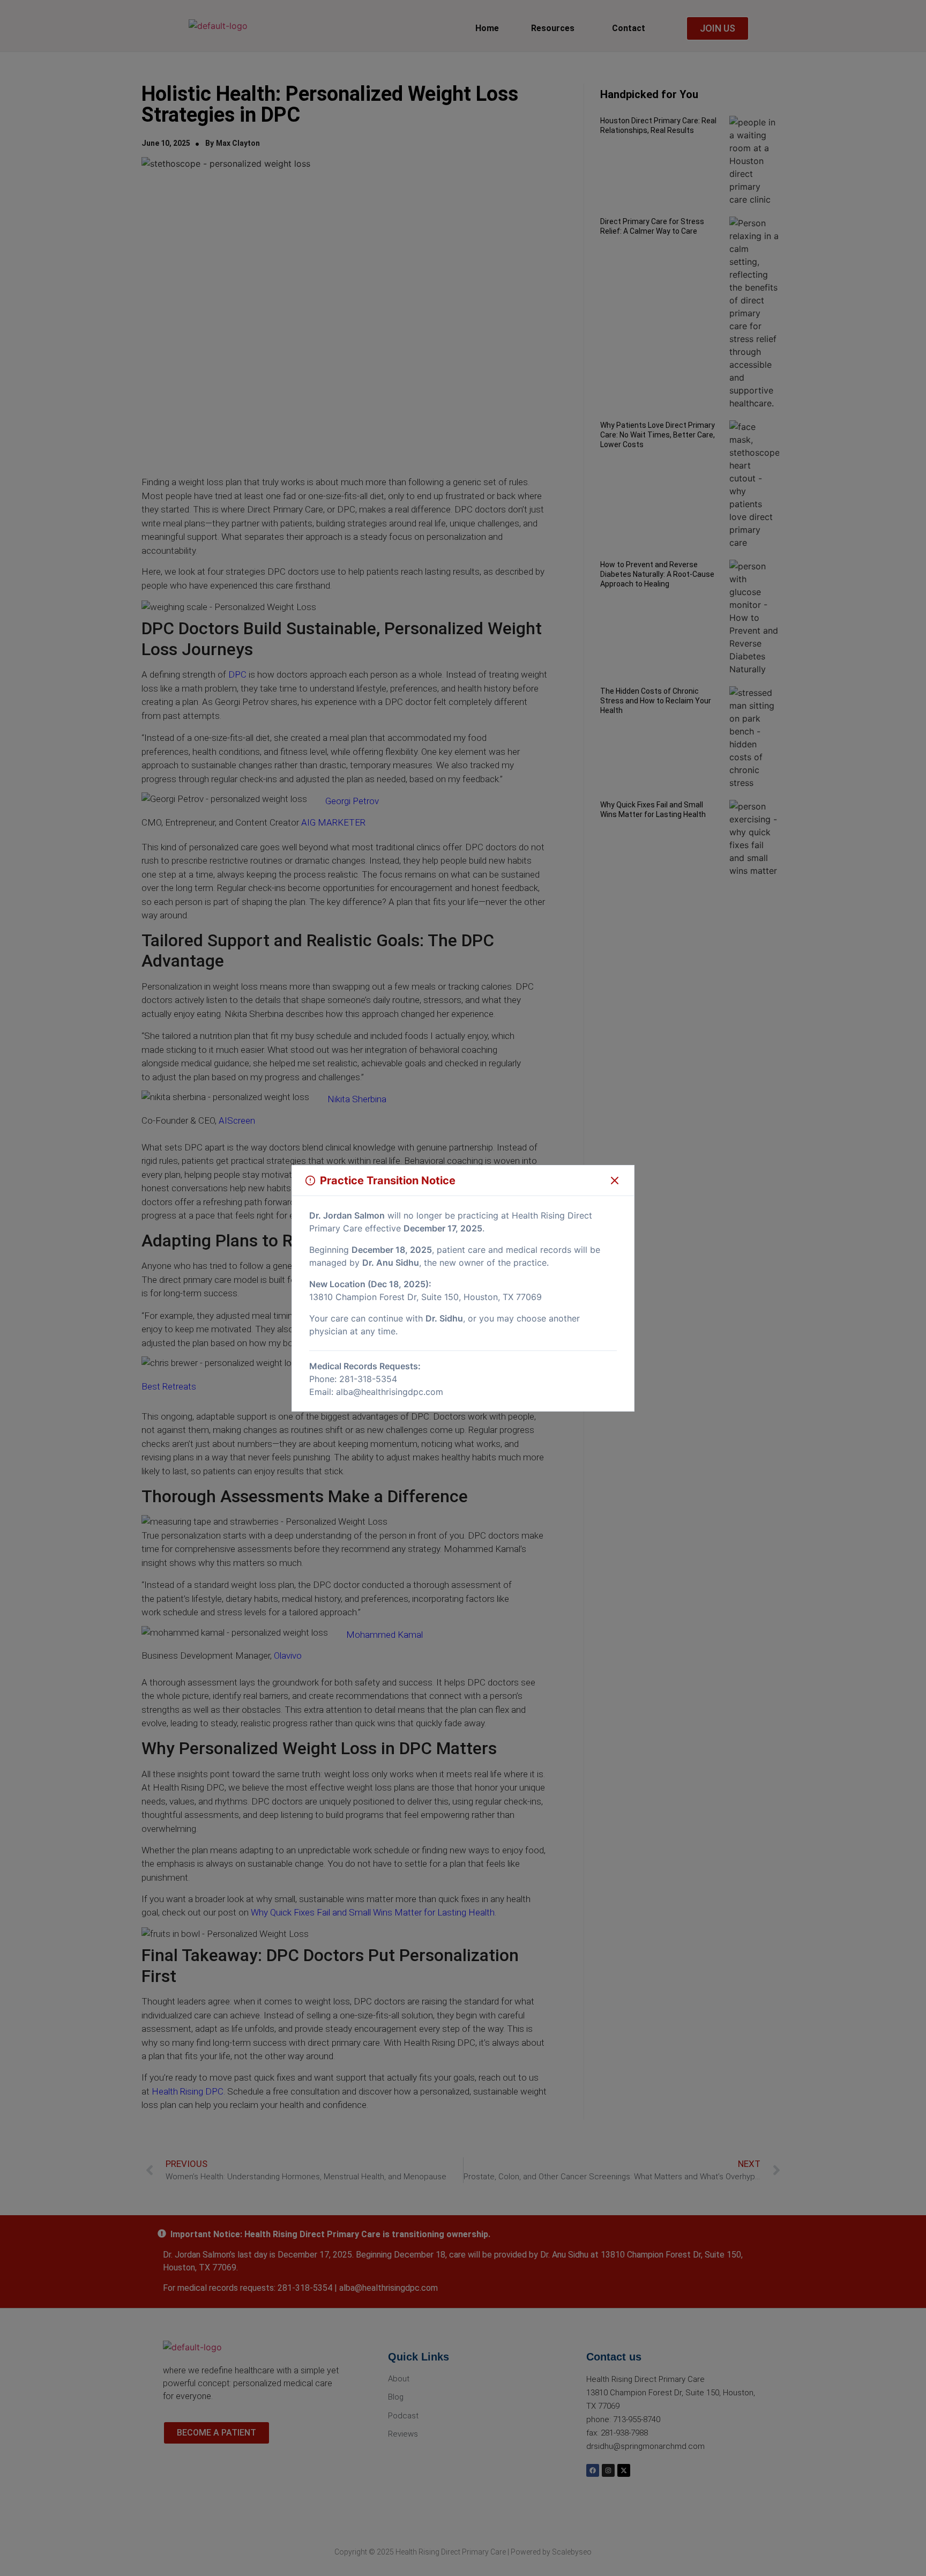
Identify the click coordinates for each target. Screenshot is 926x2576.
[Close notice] (615, 1181)
